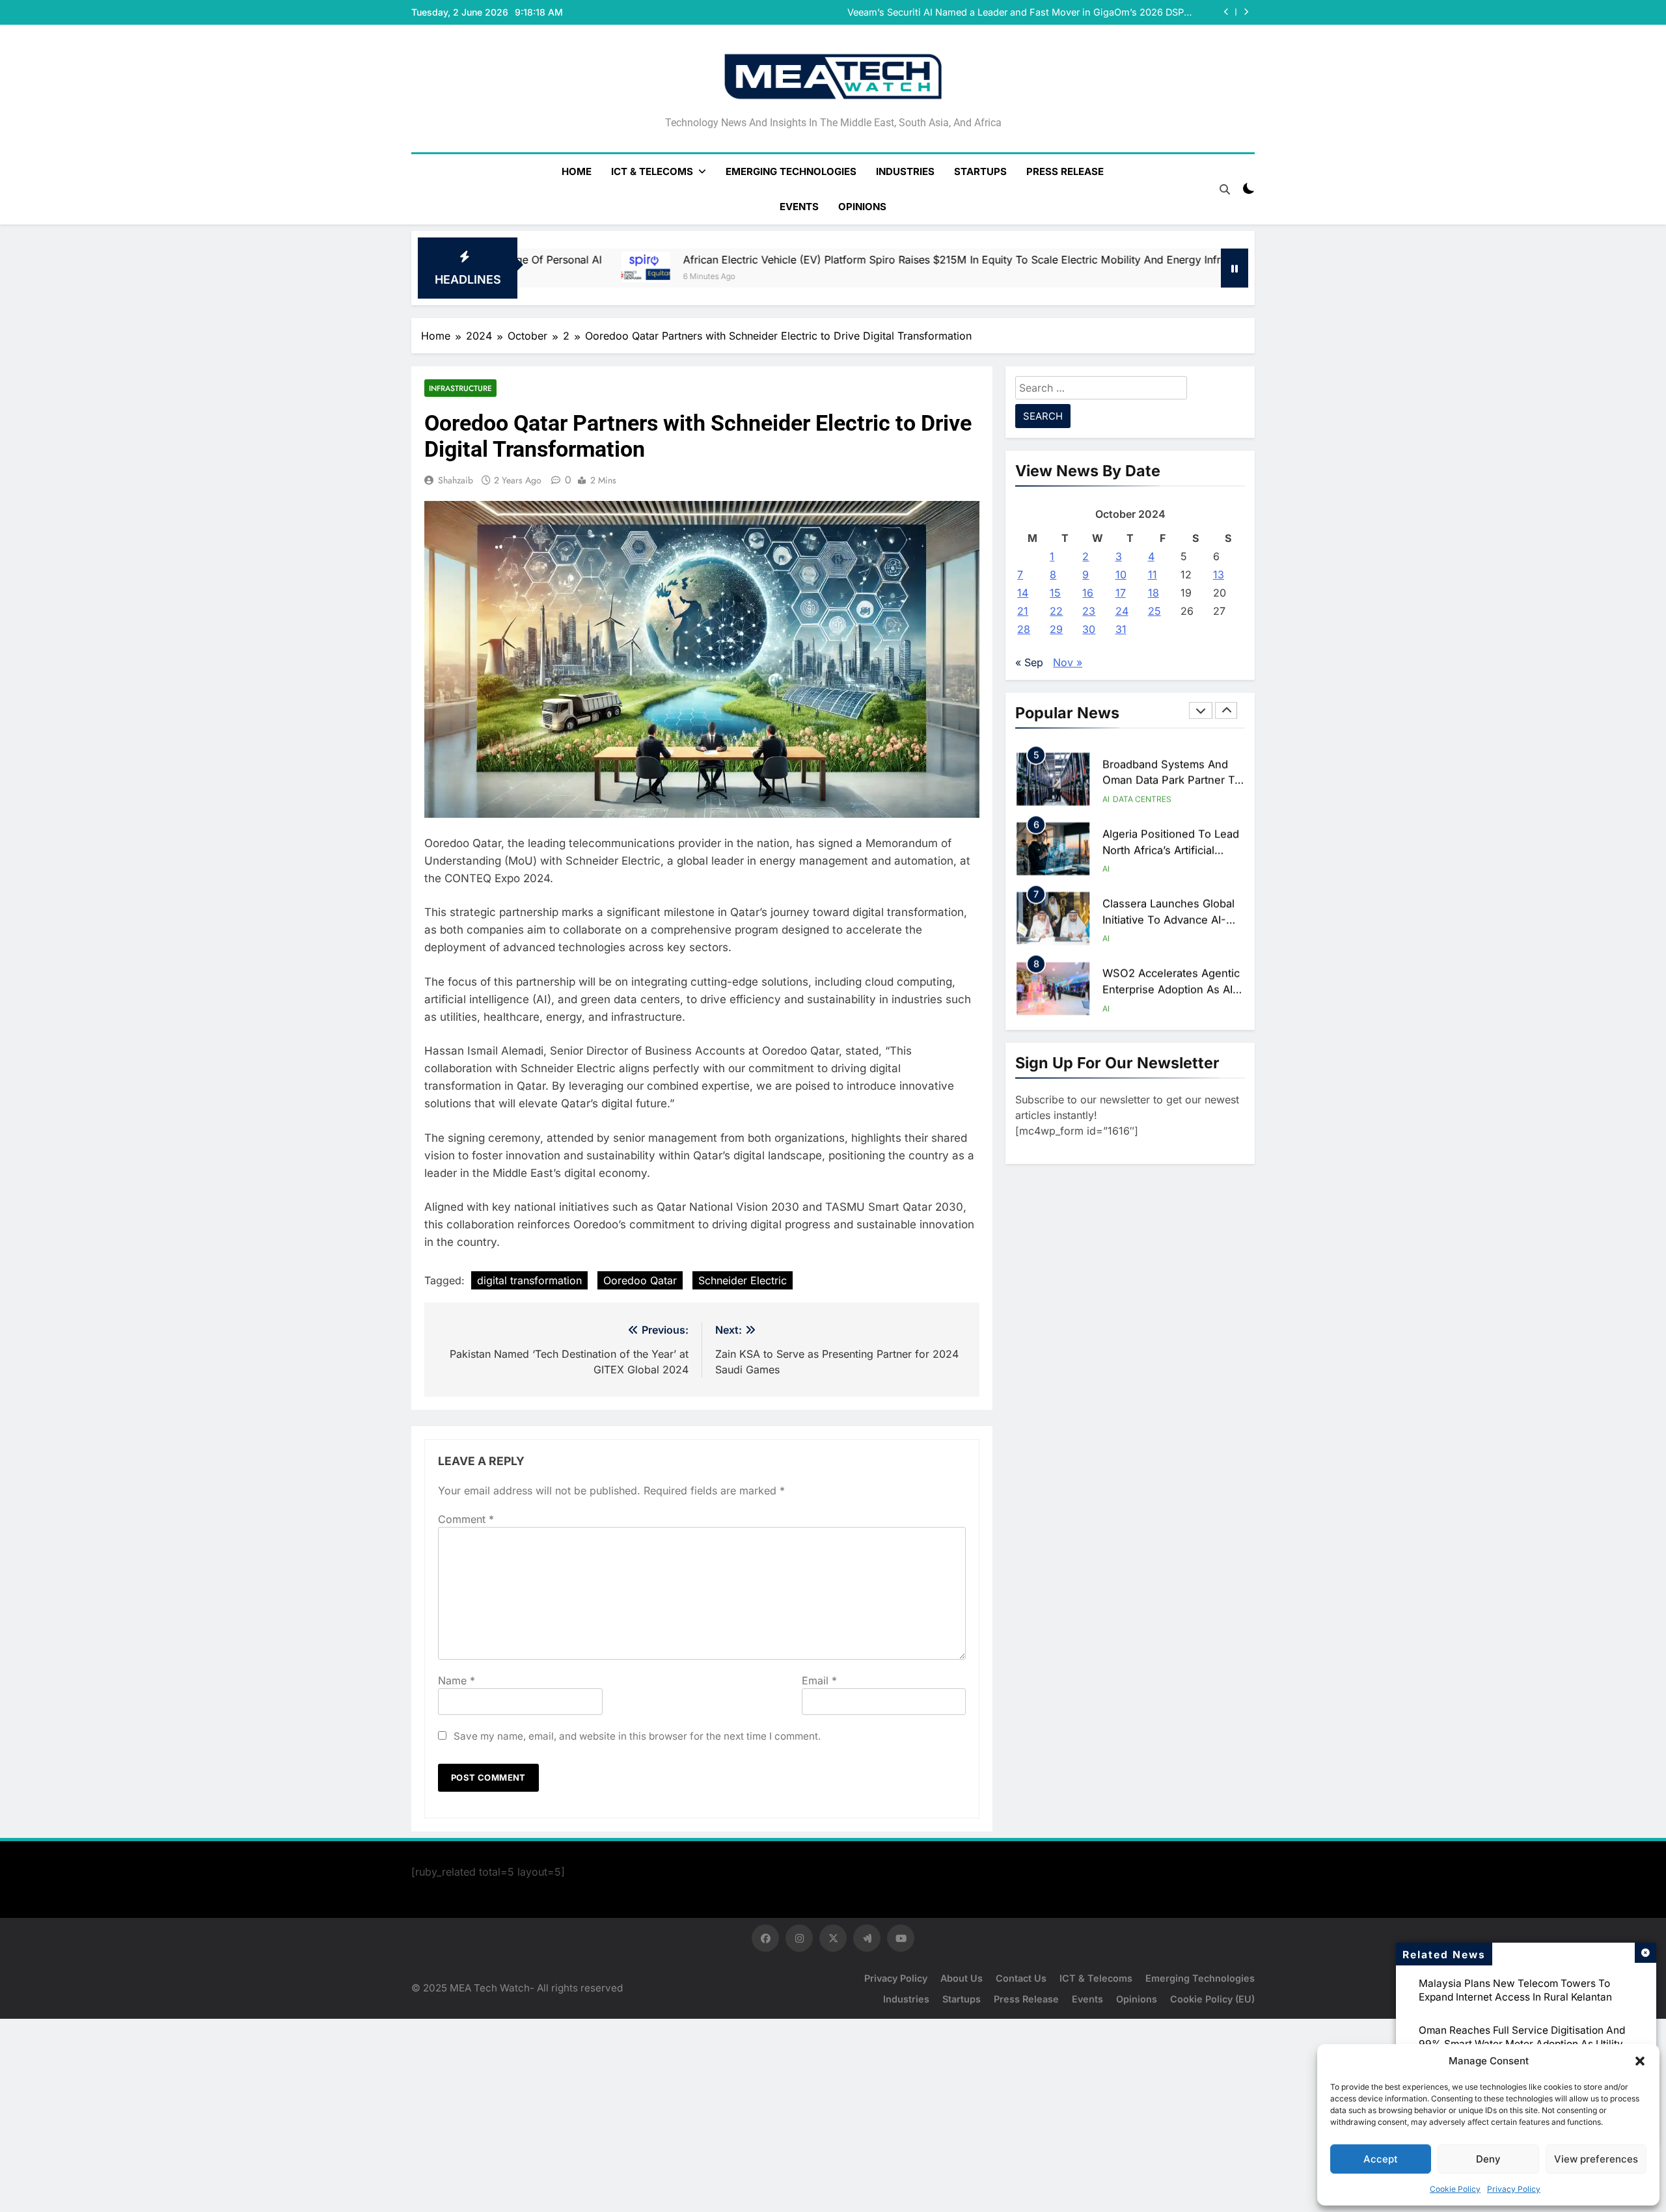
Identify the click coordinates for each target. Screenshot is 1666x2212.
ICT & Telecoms (652, 171)
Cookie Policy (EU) (1212, 1999)
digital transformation (529, 1280)
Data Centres (1142, 797)
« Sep (1029, 662)
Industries (905, 171)
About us (962, 1978)
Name (457, 1680)
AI (1106, 797)
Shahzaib (456, 480)
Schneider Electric (743, 1280)
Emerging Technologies (791, 171)
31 (1121, 629)
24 (1122, 611)
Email (819, 1680)
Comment (466, 1519)
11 (1153, 574)
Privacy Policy (1514, 2189)
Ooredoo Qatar (640, 1280)
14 (1023, 593)
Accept (1381, 2159)
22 (1056, 611)
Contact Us (1021, 1978)
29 (1056, 629)
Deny (1488, 2159)
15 (1055, 593)
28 (1024, 629)
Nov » (1068, 662)
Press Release (1065, 171)
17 (1121, 593)
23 (1089, 611)
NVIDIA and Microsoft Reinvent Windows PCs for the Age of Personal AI (1031, 13)
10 (1121, 574)
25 (1154, 611)
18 (1154, 593)
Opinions (862, 207)
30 (1089, 629)
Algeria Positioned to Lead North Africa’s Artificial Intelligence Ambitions (1171, 848)
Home (577, 171)
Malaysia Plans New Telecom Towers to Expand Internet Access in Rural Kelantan (1515, 1990)
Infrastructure (460, 388)
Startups (980, 171)
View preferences (1596, 2159)
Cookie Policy (1455, 2189)
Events (799, 207)
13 (1219, 574)
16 (1088, 593)
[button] (1640, 2061)
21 (1023, 611)
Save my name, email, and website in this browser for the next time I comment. (637, 1736)
